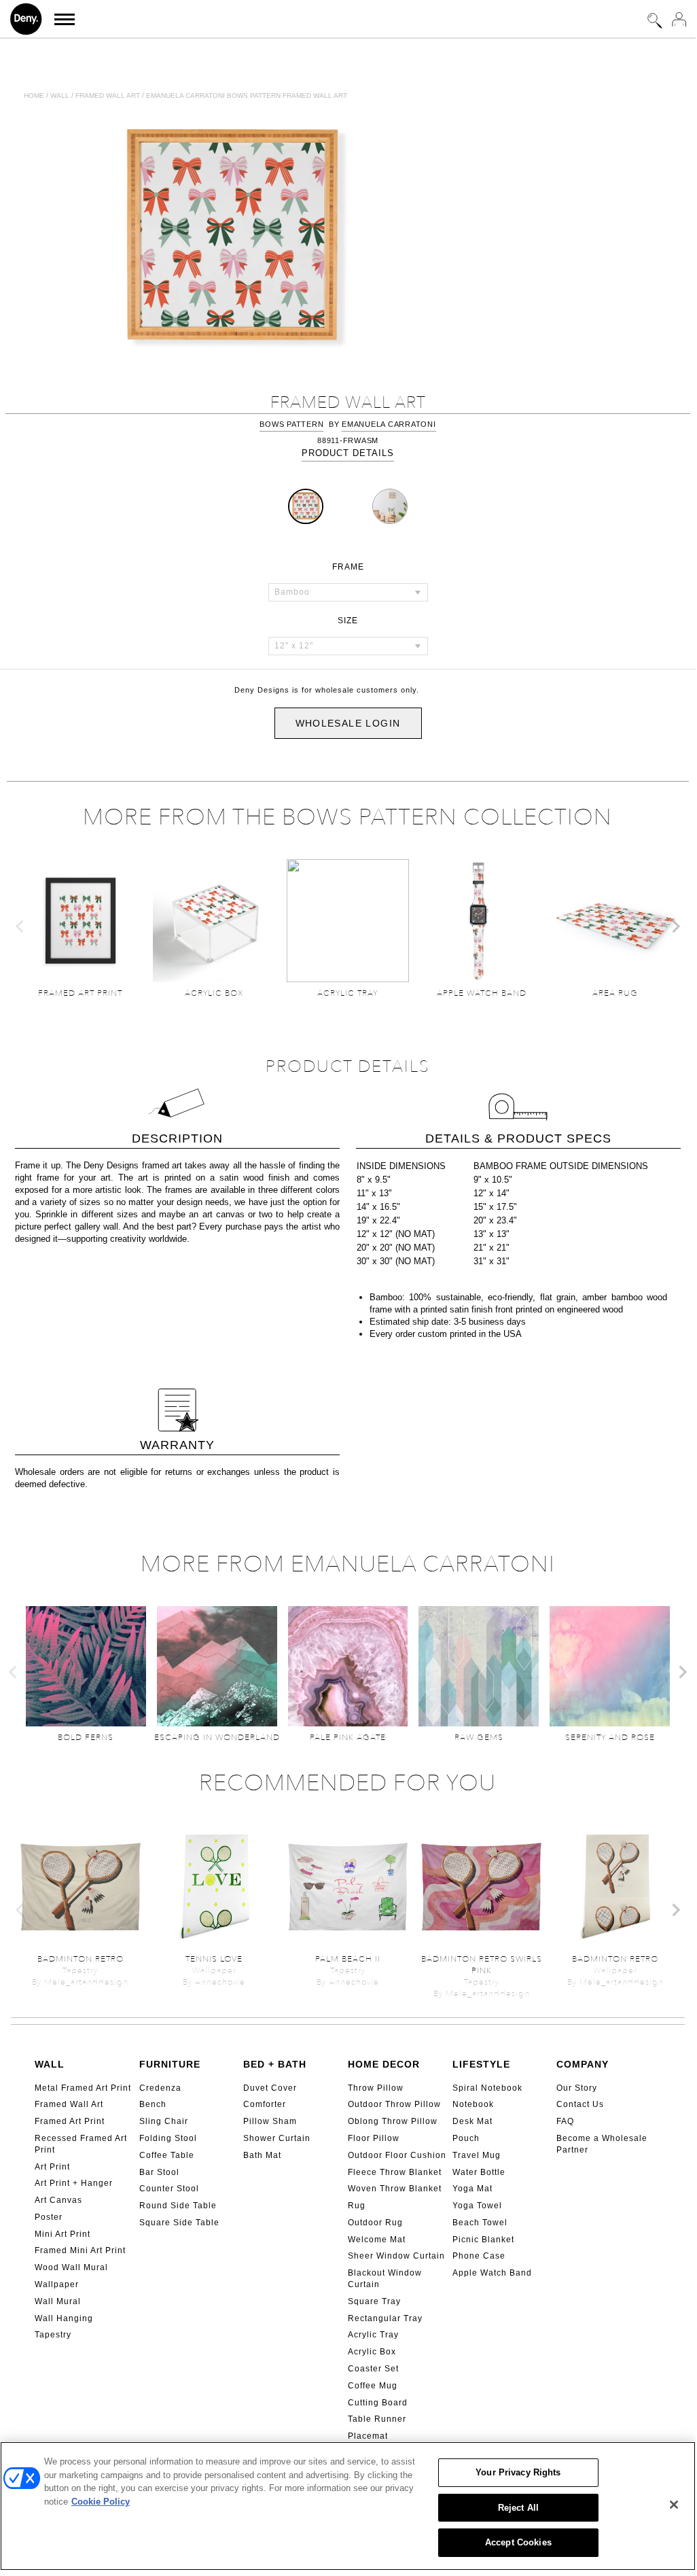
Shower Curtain (277, 2138)
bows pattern (291, 424)
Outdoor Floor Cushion (397, 2155)
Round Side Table (178, 2206)
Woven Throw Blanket (395, 2189)
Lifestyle (481, 2064)
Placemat (368, 2436)
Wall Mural (58, 2301)
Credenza (160, 2088)
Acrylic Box (372, 2352)
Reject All (518, 2508)
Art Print (52, 2167)
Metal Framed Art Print (83, 2088)
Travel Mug (477, 2155)
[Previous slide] (20, 926)
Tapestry (53, 2335)
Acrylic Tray (373, 2335)
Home (34, 95)
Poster (49, 2217)
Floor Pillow (374, 2138)
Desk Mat (472, 2121)
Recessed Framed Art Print (81, 2144)
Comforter (265, 2104)
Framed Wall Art (69, 2104)
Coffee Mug (373, 2386)
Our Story (577, 2088)
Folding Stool (168, 2138)
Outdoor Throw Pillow (394, 2104)
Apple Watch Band (492, 2273)
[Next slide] (675, 926)
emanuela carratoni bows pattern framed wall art (247, 95)
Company (583, 2064)
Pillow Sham (270, 2121)
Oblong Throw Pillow (393, 2121)
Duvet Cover (270, 2088)
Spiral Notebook (487, 2088)
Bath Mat (262, 2155)
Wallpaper (57, 2284)
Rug (357, 2206)
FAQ (565, 2121)
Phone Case (479, 2256)
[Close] (674, 2505)
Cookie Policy (101, 2502)
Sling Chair (164, 2121)
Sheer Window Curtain (396, 2256)
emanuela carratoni (389, 424)
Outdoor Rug (375, 2223)
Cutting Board (378, 2403)
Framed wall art (108, 95)
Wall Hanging (64, 2318)
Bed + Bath (275, 2064)
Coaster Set (373, 2369)
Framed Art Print (70, 2121)
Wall (60, 95)
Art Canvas (58, 2200)
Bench (153, 2104)
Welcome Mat (377, 2240)
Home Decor (384, 2064)
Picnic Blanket (483, 2240)
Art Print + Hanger (74, 2183)
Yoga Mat (472, 2189)
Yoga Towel (477, 2206)
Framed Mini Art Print (80, 2250)
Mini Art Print (62, 2234)
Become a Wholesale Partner (602, 2144)
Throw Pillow (376, 2088)
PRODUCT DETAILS (348, 453)
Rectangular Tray (385, 2318)
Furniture (170, 2064)
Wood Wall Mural (71, 2267)
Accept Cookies (518, 2542)
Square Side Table (179, 2223)
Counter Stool (169, 2189)
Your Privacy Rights (518, 2472)
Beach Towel (480, 2223)
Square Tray (374, 2301)
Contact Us (580, 2104)
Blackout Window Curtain (385, 2279)
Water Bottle (479, 2172)
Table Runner (377, 2419)
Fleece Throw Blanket (395, 2172)
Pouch (466, 2138)
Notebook (473, 2104)
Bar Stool (159, 2172)
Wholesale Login (348, 723)
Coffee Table (167, 2155)
